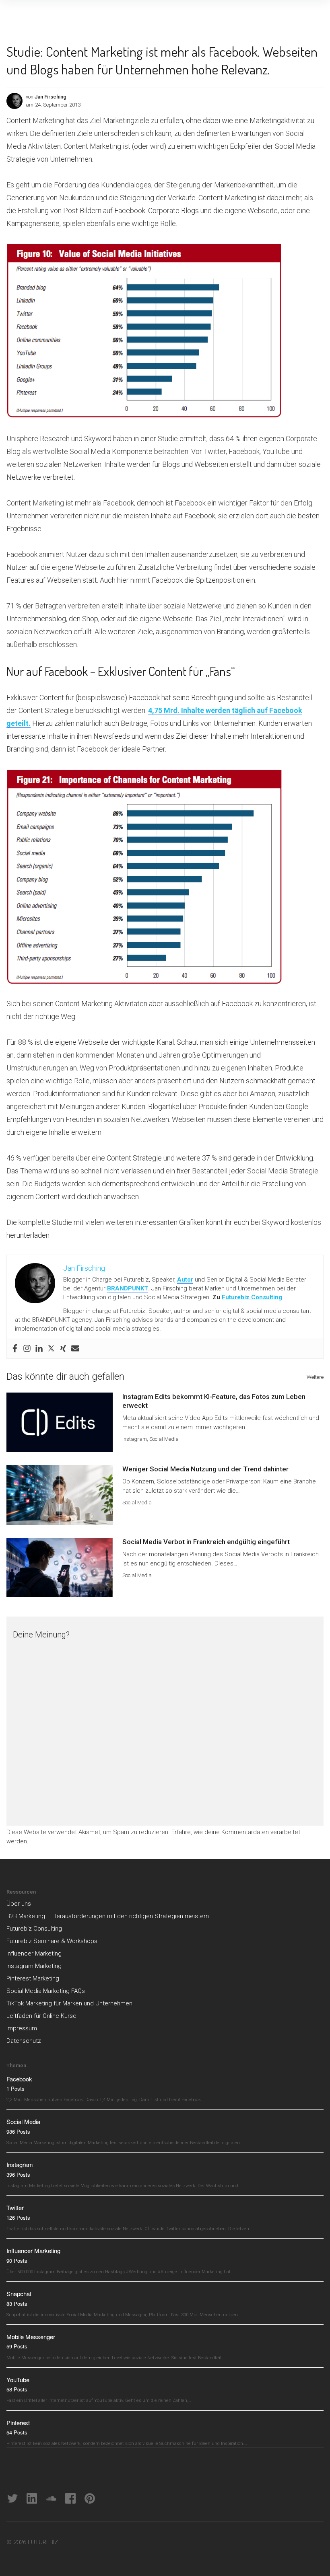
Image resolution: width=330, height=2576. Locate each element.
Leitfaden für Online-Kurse (41, 2016)
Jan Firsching (51, 97)
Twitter (15, 2207)
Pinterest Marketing (33, 1978)
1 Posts (15, 2088)
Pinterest (18, 2423)
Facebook (19, 2079)
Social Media (164, 1439)
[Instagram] (27, 1348)
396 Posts (18, 2174)
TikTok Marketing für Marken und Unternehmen (69, 2003)
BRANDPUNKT (128, 1288)
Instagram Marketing (34, 1966)
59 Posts (17, 2346)
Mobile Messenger (31, 2337)
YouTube (18, 2380)
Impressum (22, 2028)
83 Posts (17, 2304)
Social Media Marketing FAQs (46, 1991)
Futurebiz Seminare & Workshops (52, 1941)
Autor (185, 1280)
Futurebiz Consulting (252, 1297)
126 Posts (18, 2218)
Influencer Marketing (34, 1954)
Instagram (135, 1439)
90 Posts (17, 2261)
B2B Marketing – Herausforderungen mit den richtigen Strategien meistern (108, 1916)
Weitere (315, 1377)
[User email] (75, 1348)
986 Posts (18, 2131)
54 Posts (17, 2432)
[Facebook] (15, 1348)
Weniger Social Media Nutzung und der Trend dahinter (205, 1469)
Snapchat (19, 2294)
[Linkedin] (39, 1348)
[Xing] (63, 1348)
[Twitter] (51, 1348)
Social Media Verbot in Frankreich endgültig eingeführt (206, 1542)
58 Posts (17, 2389)
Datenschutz (24, 2041)
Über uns (19, 1904)
